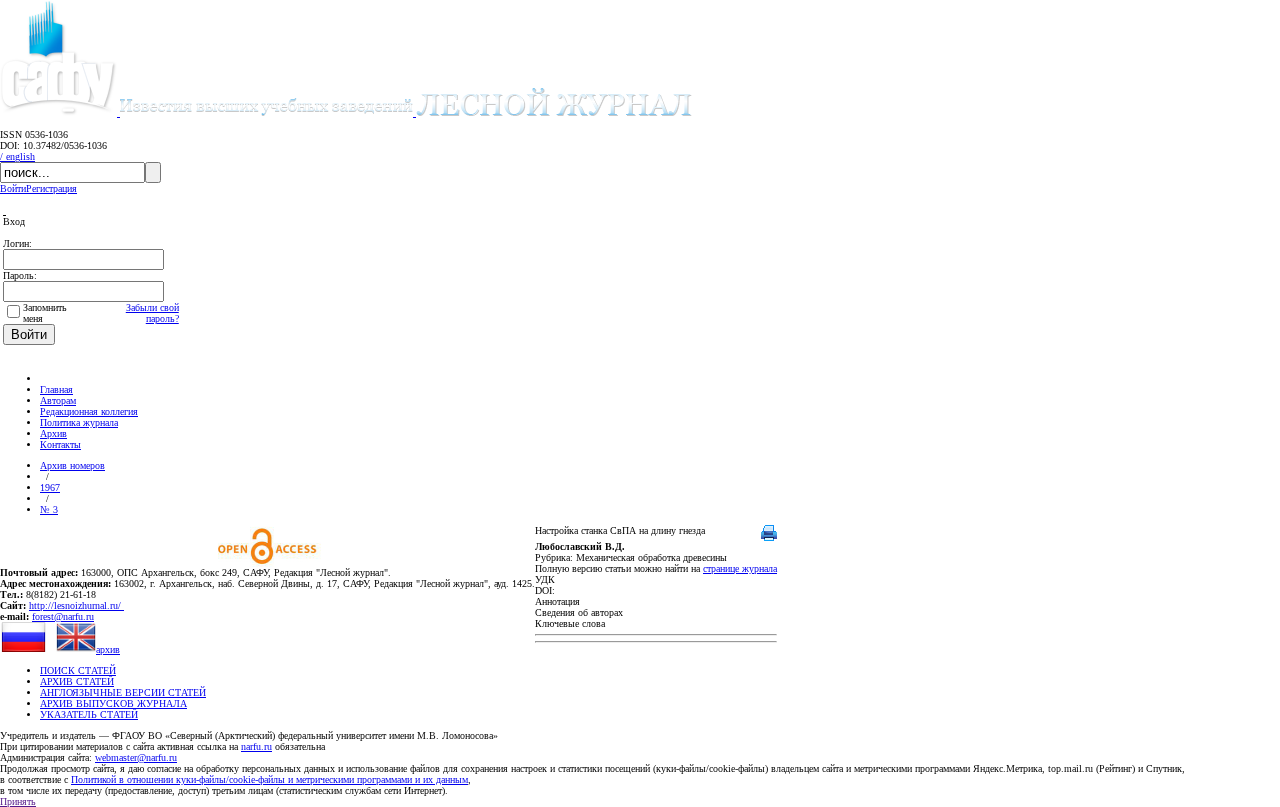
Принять (18, 801)
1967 (50, 487)
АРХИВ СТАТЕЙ (77, 681)
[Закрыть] (4, 210)
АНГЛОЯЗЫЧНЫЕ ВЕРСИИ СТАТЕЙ (123, 692)
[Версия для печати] (769, 537)
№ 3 (49, 509)
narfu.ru (256, 746)
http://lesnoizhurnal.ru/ (76, 605)
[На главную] (49, 378)
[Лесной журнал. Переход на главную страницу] (406, 112)
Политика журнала (79, 422)
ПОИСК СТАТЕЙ (78, 670)
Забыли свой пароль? (152, 313)
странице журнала (740, 568)
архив (108, 649)
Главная (56, 389)
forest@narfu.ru (63, 616)
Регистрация (51, 188)
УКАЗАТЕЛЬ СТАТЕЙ (89, 714)
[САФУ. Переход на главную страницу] (60, 112)
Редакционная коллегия (89, 411)
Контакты (60, 444)
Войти (13, 188)
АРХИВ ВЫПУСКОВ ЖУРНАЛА (113, 703)
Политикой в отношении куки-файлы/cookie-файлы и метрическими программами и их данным (269, 779)
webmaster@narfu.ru (136, 757)
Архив (53, 433)
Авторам (58, 400)
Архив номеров (72, 465)
